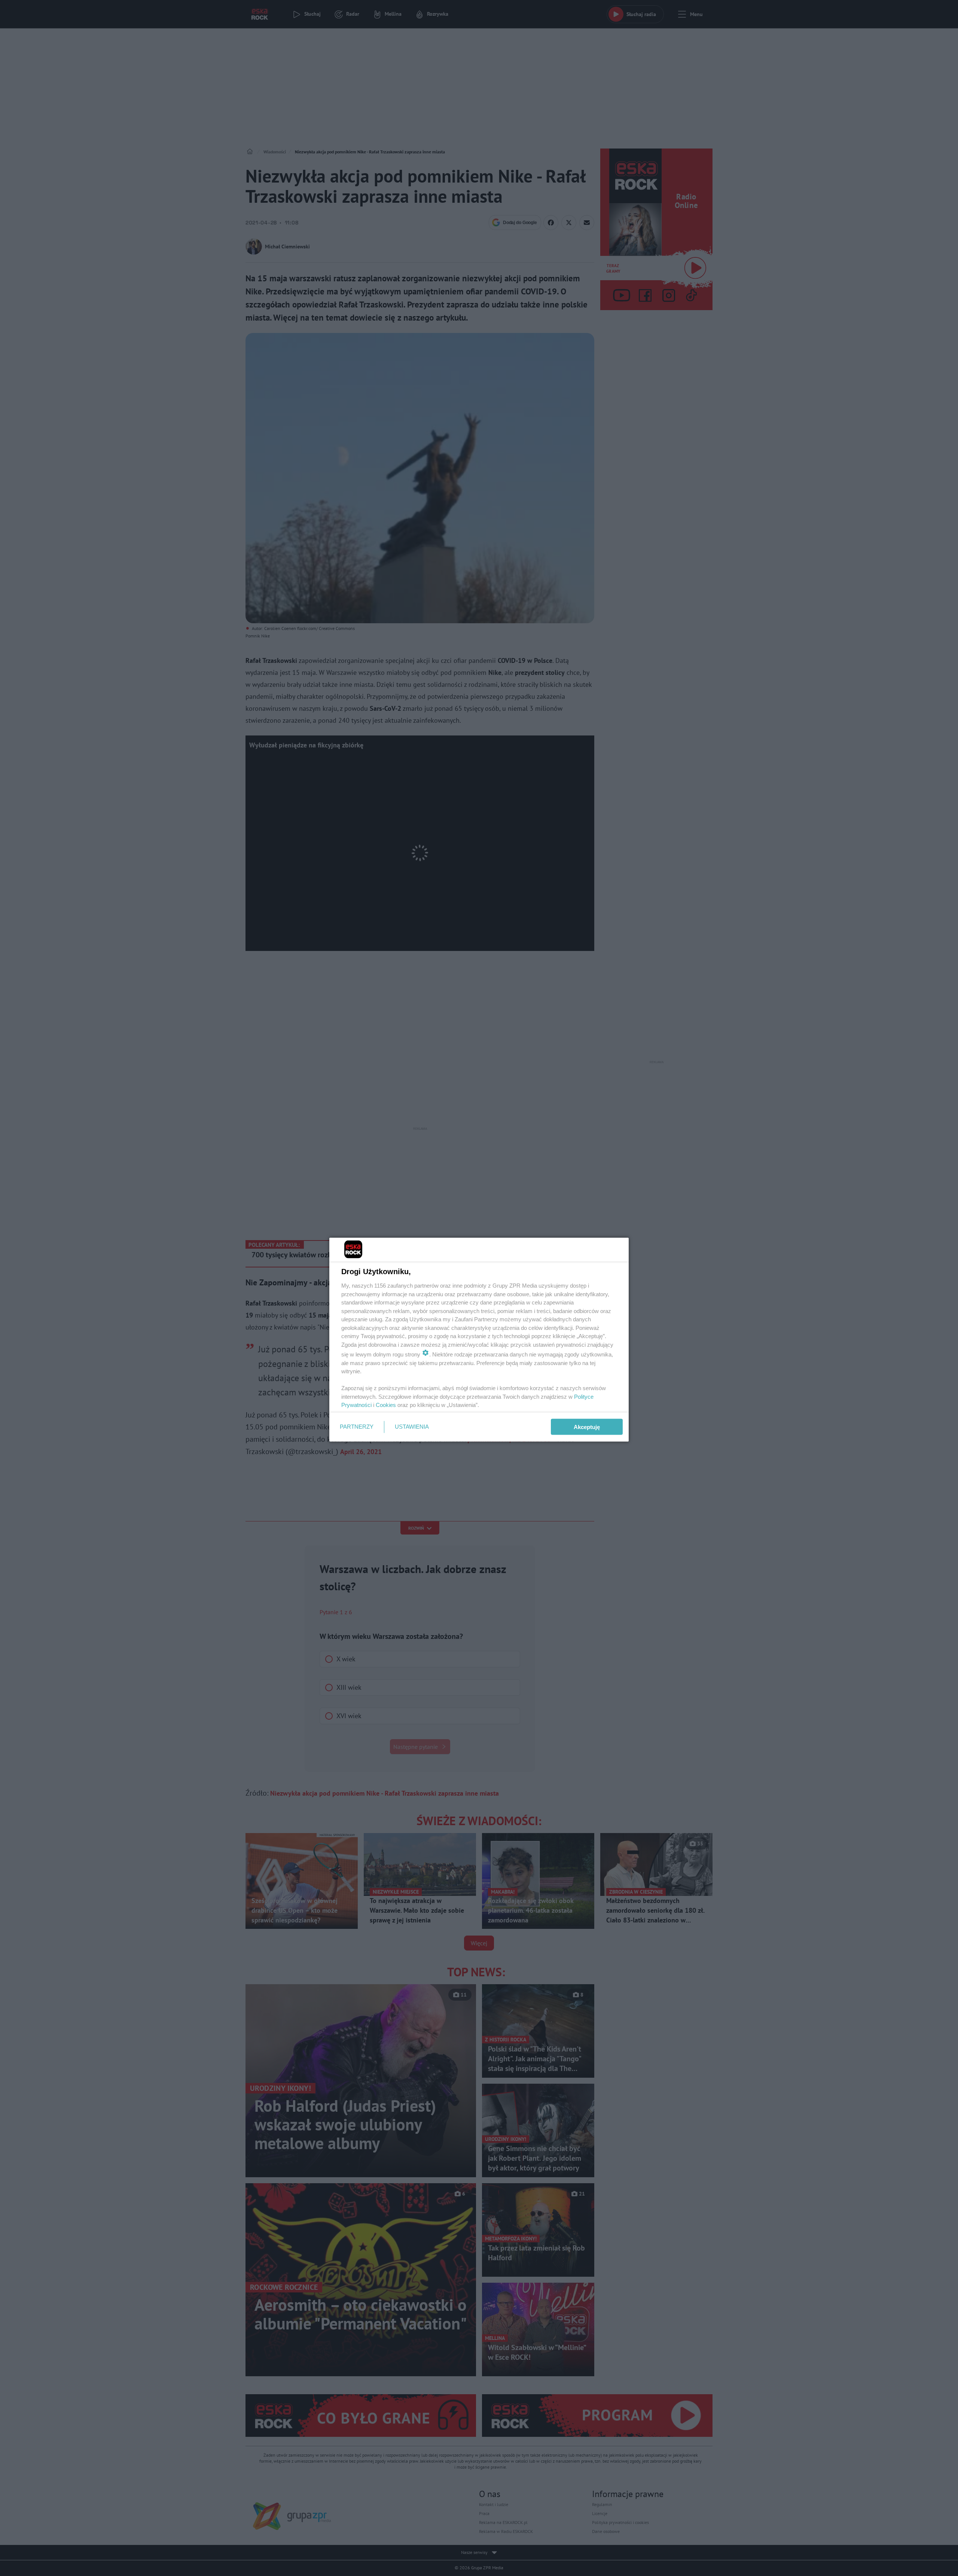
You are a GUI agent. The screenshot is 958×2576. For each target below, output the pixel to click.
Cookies (386, 1405)
